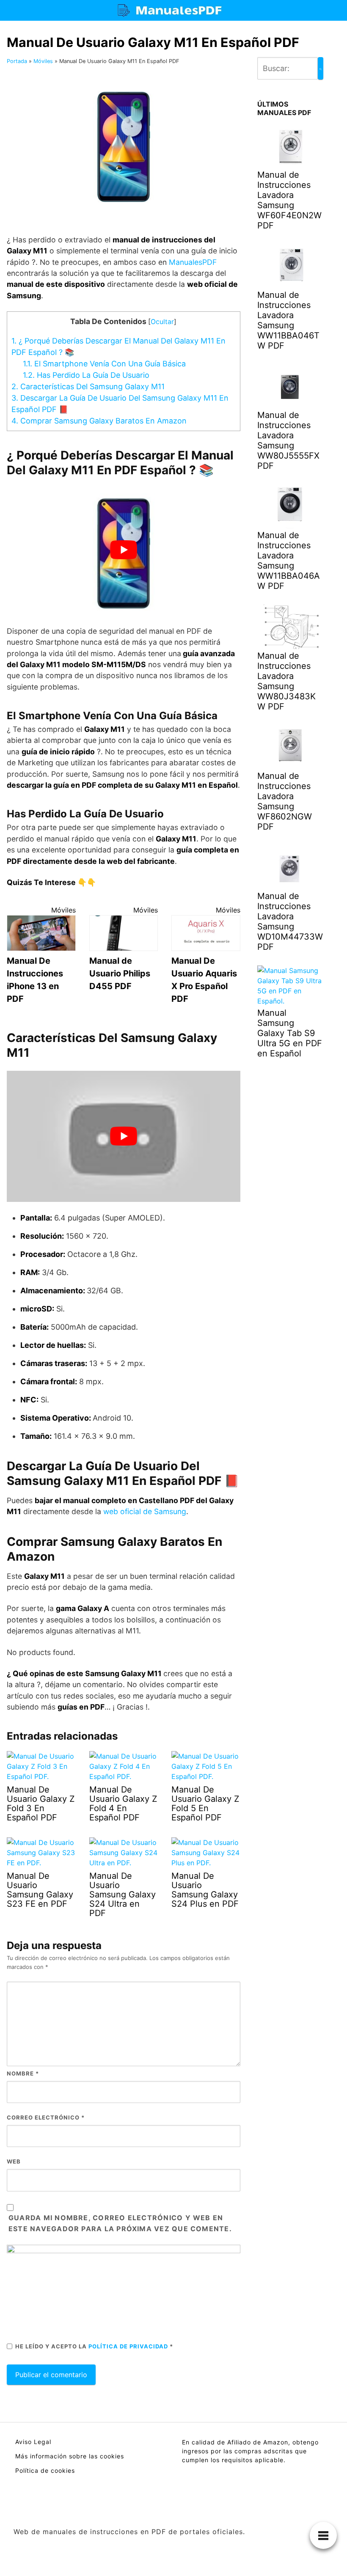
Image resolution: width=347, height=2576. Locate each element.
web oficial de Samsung (145, 1511)
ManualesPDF (193, 262)
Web (14, 2161)
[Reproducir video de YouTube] (124, 550)
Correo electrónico (46, 2117)
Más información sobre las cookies (70, 2456)
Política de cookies (45, 2470)
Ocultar (162, 322)
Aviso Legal (33, 2442)
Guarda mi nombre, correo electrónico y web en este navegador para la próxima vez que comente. (120, 2223)
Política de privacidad (129, 2346)
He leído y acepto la (94, 2346)
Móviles (43, 61)
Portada (17, 61)
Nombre (23, 2073)
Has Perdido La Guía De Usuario (86, 375)
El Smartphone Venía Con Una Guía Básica (104, 364)
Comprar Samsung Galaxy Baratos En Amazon (99, 421)
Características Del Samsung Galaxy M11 (88, 386)
